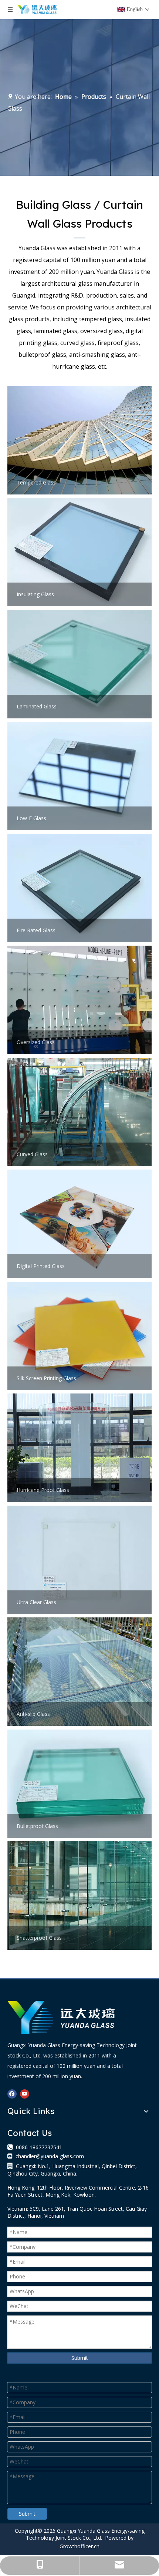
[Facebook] (12, 2094)
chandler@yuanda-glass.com (50, 2156)
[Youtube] (25, 2094)
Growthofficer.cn (79, 2546)
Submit (80, 2358)
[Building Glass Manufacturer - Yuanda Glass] (61, 2017)
